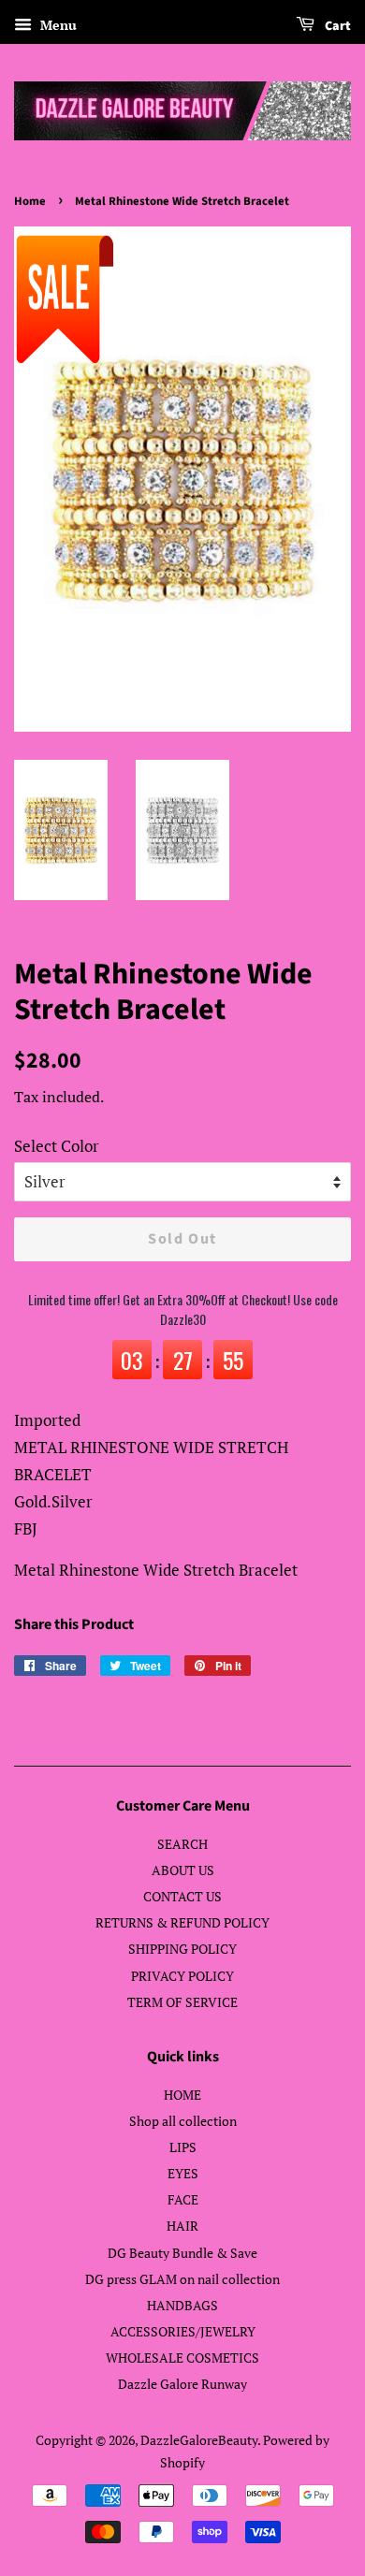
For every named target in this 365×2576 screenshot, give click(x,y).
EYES (183, 2173)
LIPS (183, 2147)
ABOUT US (183, 1870)
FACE (183, 2199)
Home (30, 201)
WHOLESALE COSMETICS (182, 2358)
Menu (57, 25)
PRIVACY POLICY (182, 1976)
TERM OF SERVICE (182, 2002)
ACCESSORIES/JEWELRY (183, 2331)
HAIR (182, 2226)
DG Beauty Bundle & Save (182, 2253)
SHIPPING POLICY (182, 1949)
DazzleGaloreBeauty (199, 2440)
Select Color (57, 1146)
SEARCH (182, 1844)
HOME (182, 2095)
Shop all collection (183, 2121)
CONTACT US (182, 1896)
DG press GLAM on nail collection (182, 2279)
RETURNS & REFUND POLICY (182, 1922)
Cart (336, 26)
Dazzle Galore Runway (182, 2384)
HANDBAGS (182, 2305)
